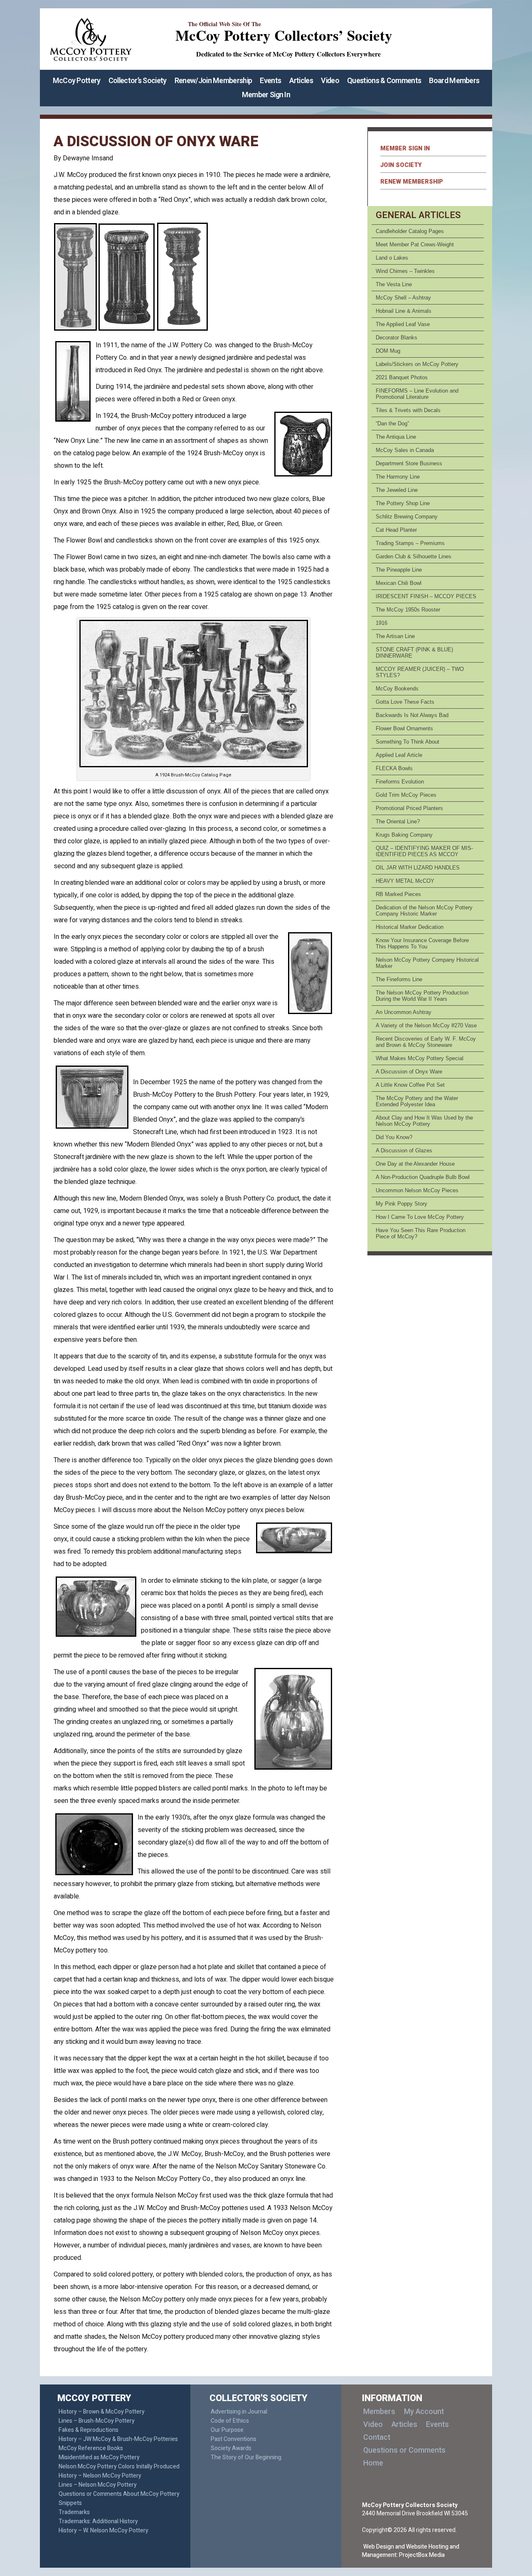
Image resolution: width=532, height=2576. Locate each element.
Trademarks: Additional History (98, 2521)
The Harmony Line (398, 477)
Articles (301, 81)
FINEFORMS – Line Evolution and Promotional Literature (417, 394)
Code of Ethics (230, 2421)
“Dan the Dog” (392, 424)
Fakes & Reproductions (89, 2430)
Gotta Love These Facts (405, 702)
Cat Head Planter (396, 530)
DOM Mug (388, 351)
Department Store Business (409, 463)
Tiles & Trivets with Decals (408, 410)
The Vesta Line (394, 284)
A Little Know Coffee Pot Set (410, 1085)
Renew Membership (412, 182)
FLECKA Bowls (394, 768)
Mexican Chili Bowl (399, 583)
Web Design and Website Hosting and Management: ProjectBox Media (411, 2551)
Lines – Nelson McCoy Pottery (98, 2485)
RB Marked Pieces (398, 894)
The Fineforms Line (399, 979)
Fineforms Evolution (400, 782)
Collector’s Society (138, 81)
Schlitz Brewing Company (407, 517)
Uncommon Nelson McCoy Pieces (417, 1190)
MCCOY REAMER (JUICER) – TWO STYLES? (420, 672)
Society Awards (231, 2448)
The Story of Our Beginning (246, 2457)
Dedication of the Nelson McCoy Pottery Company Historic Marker (424, 911)
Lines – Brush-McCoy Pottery (97, 2421)
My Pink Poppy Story (401, 1204)
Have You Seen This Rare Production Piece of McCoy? (421, 1233)
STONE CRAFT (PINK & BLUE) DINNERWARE (414, 653)
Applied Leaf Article (399, 755)
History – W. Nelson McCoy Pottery (103, 2531)
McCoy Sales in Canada (405, 450)
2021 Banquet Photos (402, 377)
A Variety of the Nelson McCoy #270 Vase (426, 1025)
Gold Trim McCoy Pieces (406, 795)
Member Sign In (266, 95)
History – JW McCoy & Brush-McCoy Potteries (118, 2439)
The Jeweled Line (397, 490)
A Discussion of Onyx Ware (409, 1072)
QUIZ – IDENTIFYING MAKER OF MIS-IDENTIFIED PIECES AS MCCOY (424, 851)
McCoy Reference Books (91, 2448)
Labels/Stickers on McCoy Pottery (417, 364)
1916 (382, 623)
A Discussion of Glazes (404, 1150)
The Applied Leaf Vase (403, 324)
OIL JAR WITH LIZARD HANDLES (418, 868)
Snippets (70, 2503)
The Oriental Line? (398, 821)
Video (330, 81)
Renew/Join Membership (213, 81)
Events (270, 81)
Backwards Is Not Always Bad (412, 715)
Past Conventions (234, 2439)
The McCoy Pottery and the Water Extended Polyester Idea (417, 1101)
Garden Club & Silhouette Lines (414, 556)
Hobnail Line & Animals (404, 311)
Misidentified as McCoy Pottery (99, 2457)
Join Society (401, 165)
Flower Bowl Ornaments (404, 728)
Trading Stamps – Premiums (410, 543)
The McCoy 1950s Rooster (408, 610)
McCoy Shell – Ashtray (403, 298)
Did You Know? (394, 1137)
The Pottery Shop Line (403, 503)
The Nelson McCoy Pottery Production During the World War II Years (422, 996)
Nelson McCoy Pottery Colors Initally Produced (119, 2467)
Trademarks (74, 2512)
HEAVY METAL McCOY (405, 881)
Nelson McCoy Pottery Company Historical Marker (427, 963)
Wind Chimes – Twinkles (405, 271)
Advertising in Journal (239, 2412)
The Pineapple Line (399, 570)
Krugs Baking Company (404, 835)
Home (373, 2463)
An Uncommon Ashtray (404, 1012)
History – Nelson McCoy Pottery (100, 2476)
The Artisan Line (395, 636)
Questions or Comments (404, 2450)
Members (379, 2412)
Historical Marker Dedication (410, 927)
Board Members (454, 81)
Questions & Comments (384, 81)
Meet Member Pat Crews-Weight (415, 244)
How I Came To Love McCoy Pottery (420, 1217)
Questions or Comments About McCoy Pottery (119, 2494)
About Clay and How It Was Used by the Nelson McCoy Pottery (424, 1121)
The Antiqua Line (396, 437)
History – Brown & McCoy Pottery (102, 2412)
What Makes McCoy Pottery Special (420, 1058)
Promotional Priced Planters (409, 808)
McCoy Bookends (397, 689)
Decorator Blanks (397, 338)
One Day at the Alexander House (415, 1164)
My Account (424, 2412)
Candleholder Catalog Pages (410, 231)
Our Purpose (227, 2430)
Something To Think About (408, 742)
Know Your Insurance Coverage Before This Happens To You (422, 943)
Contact (377, 2437)
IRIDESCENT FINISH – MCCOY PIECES (426, 596)
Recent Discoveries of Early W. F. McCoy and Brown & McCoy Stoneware (426, 1042)
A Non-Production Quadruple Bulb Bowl (423, 1177)
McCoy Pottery (77, 81)
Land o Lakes (392, 258)
